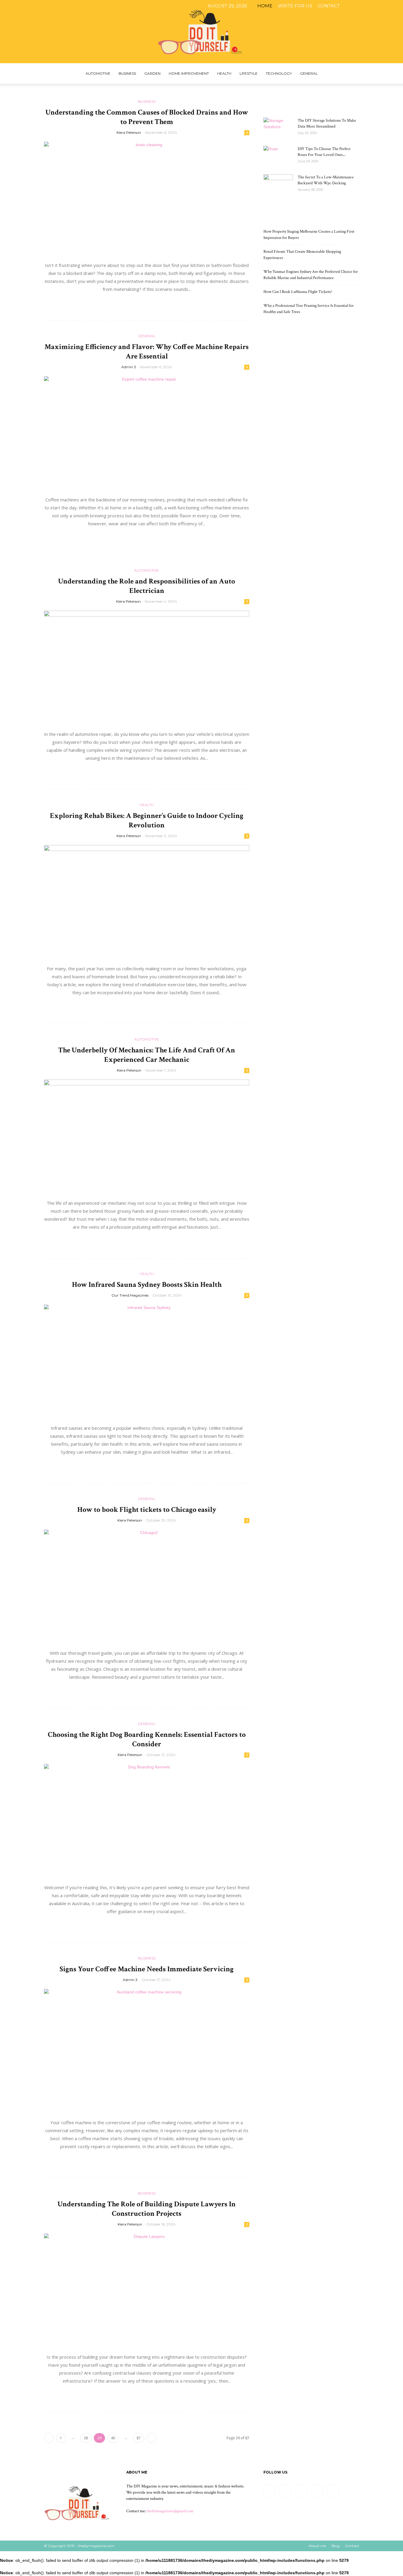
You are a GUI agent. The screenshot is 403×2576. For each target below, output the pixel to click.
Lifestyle (249, 73)
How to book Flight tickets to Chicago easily (147, 1510)
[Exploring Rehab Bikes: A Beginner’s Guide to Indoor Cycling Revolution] (147, 902)
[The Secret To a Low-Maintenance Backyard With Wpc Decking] (278, 185)
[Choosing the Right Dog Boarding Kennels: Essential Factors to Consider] (147, 1821)
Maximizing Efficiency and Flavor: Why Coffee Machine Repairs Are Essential (147, 352)
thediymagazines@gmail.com (170, 2511)
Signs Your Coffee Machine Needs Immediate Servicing (147, 1969)
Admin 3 (129, 367)
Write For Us (295, 6)
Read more (147, 302)
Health (224, 73)
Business (127, 73)
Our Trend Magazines (130, 1295)
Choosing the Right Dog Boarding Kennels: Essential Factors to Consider (147, 1739)
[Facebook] (354, 6)
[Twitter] (383, 6)
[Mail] (373, 6)
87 (139, 2438)
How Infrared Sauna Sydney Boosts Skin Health (147, 1285)
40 (113, 2438)
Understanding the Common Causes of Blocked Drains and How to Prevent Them (147, 117)
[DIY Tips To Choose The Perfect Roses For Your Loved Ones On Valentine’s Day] (278, 156)
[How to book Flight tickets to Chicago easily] (147, 1586)
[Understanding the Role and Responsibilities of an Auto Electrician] (147, 667)
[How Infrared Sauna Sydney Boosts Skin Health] (147, 1361)
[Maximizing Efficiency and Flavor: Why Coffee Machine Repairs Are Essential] (147, 433)
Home (265, 6)
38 (86, 2438)
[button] (352, 74)
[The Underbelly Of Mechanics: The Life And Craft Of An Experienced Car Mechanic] (147, 1136)
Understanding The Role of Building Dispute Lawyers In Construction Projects (147, 2209)
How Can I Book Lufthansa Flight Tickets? (298, 292)
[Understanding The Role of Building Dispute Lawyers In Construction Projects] (147, 2290)
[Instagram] (363, 6)
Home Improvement (189, 73)
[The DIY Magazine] (201, 32)
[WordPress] (393, 6)
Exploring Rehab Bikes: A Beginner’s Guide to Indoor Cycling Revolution (147, 820)
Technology (279, 73)
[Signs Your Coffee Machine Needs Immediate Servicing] (147, 2051)
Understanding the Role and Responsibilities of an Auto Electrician (147, 586)
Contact (329, 6)
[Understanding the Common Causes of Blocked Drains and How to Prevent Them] (147, 199)
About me (317, 2546)
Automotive (98, 73)
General (309, 73)
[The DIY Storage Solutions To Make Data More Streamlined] (278, 128)
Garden (152, 73)
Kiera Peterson (129, 132)
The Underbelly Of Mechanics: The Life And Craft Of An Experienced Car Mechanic (147, 1055)
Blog (336, 2546)
